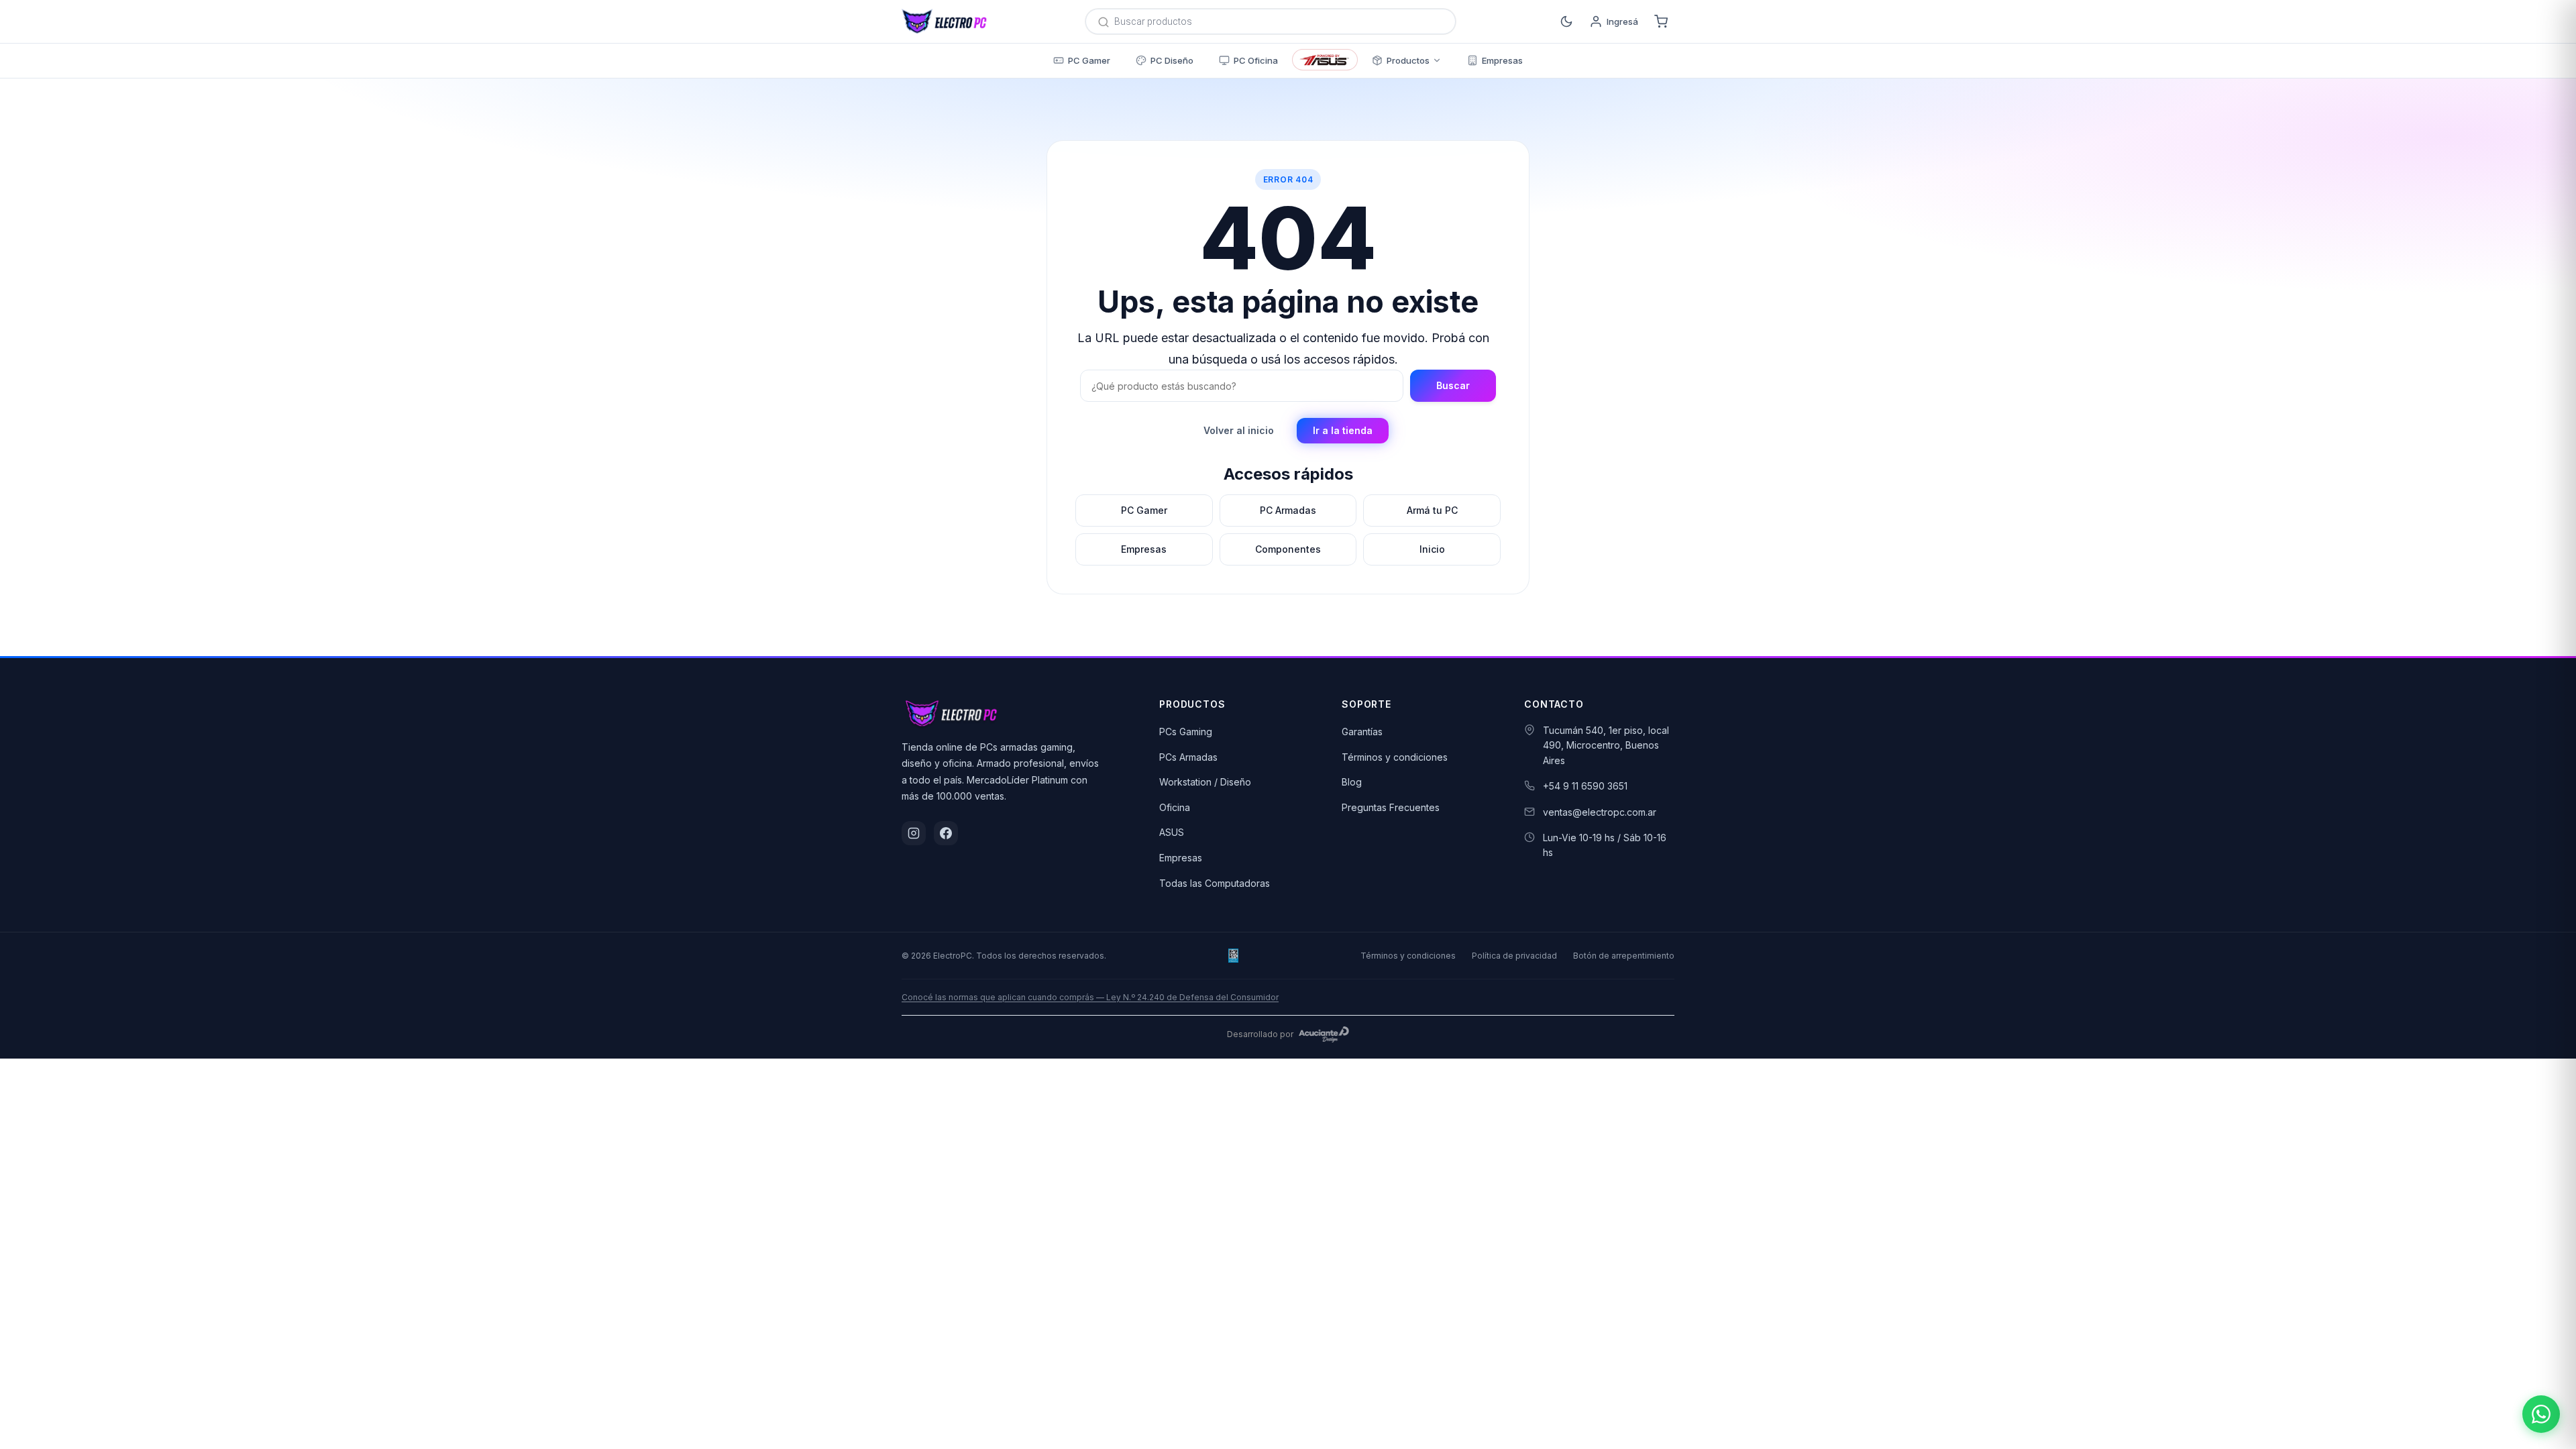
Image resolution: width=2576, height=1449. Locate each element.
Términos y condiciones (1395, 757)
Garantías (1362, 732)
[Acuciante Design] (1324, 1034)
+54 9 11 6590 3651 (1585, 786)
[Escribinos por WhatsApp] (2541, 1414)
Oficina (1175, 807)
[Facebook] (946, 833)
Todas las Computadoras (1215, 883)
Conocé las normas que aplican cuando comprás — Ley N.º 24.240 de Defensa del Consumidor (1090, 997)
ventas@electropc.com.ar (1600, 812)
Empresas (1181, 858)
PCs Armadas (1188, 757)
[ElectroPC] (945, 21)
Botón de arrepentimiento (1624, 956)
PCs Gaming (1186, 732)
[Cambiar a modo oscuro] (1566, 21)
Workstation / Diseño (1205, 782)
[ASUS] (1325, 60)
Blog (1352, 782)
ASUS (1172, 832)
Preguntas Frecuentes (1391, 807)
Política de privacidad (1514, 956)
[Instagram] (914, 833)
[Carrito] (1661, 21)
